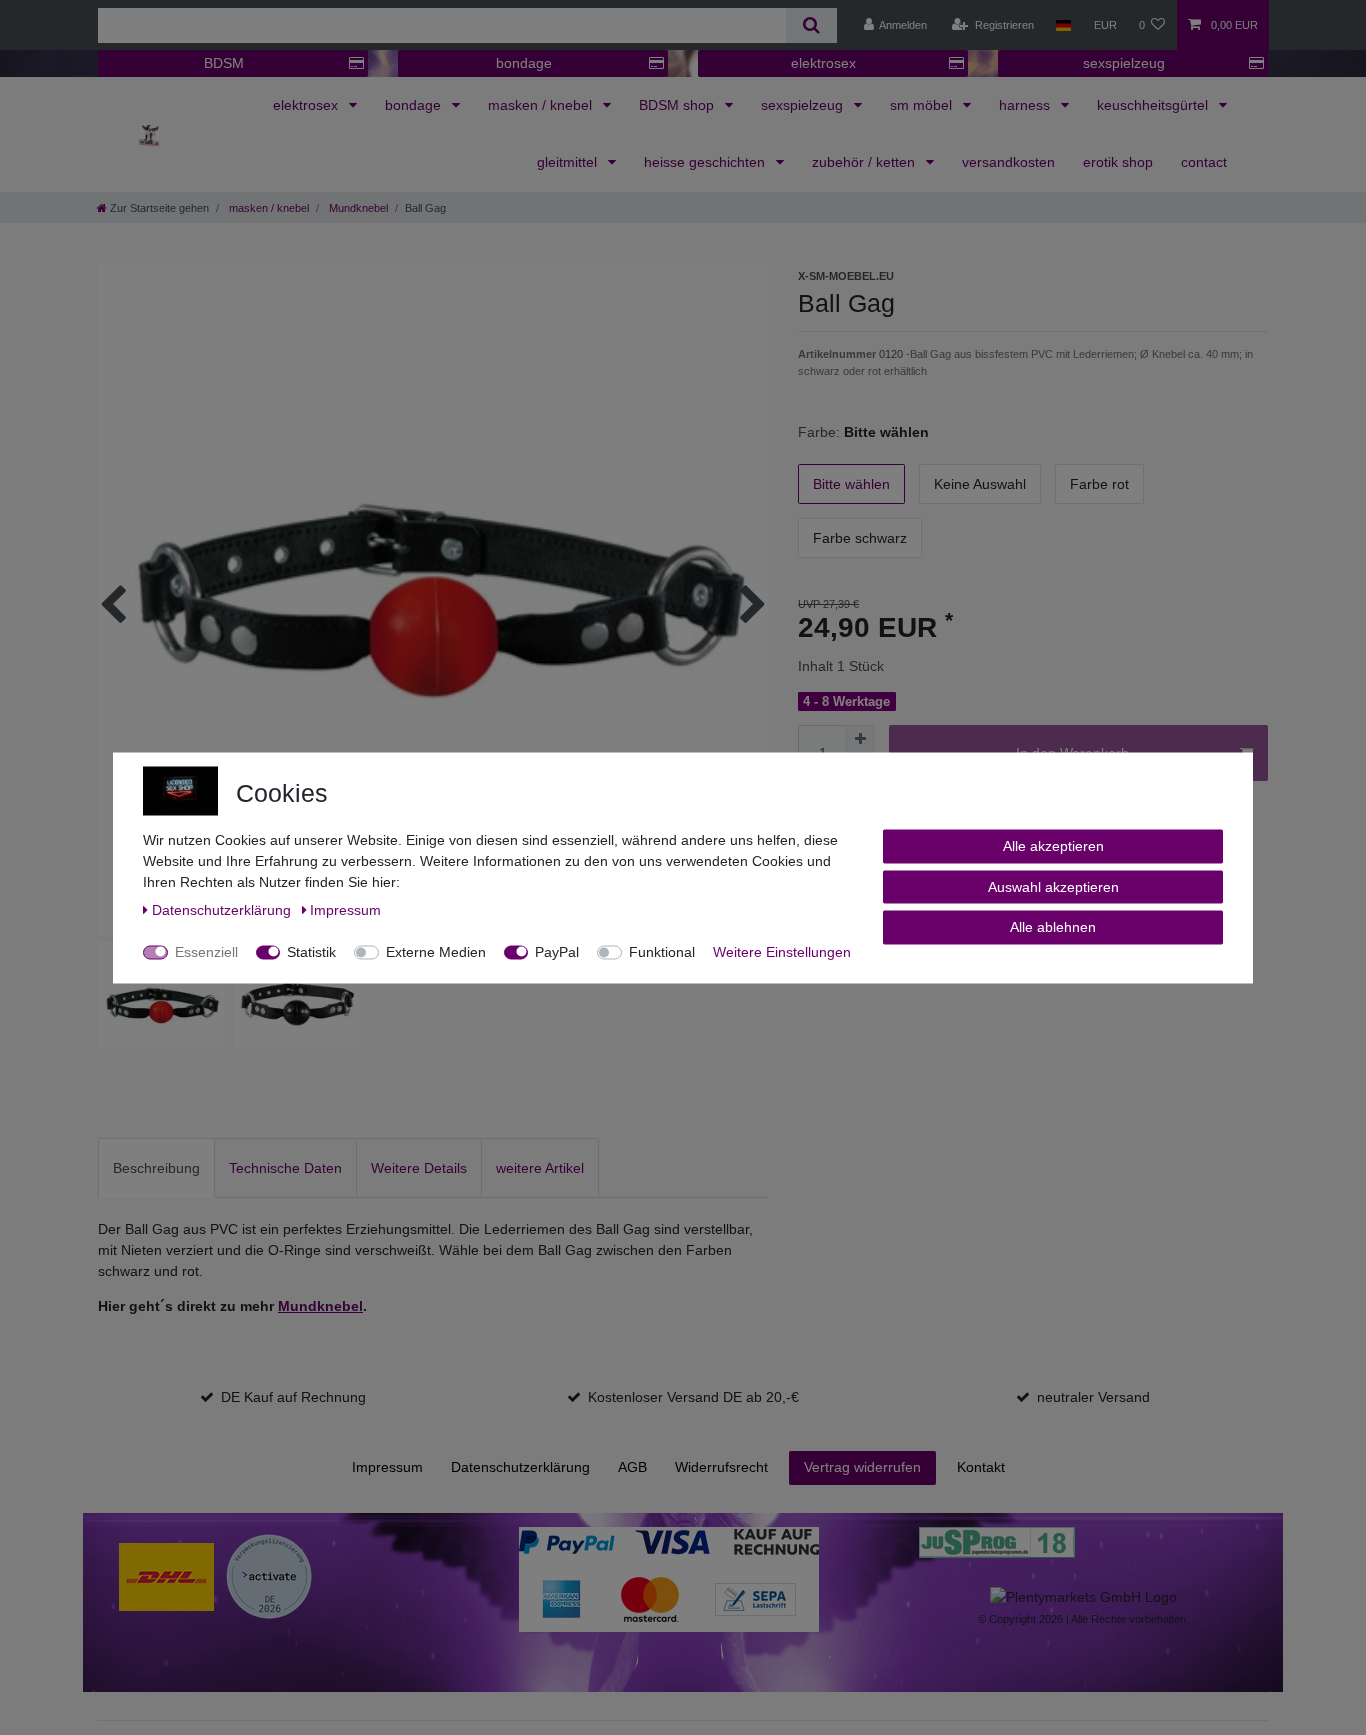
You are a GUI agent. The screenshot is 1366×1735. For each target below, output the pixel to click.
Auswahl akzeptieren (1053, 886)
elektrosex (823, 63)
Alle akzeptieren (1053, 845)
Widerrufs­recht (721, 1467)
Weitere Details (419, 1168)
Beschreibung (156, 1168)
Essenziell (206, 951)
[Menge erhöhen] (860, 739)
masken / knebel (542, 105)
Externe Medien (436, 951)
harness (1026, 105)
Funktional (662, 951)
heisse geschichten (706, 162)
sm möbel (923, 105)
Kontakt (981, 1467)
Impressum (387, 1467)
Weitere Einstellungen (782, 951)
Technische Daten (285, 1168)
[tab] (156, 1167)
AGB (632, 1467)
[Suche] (811, 25)
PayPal (557, 951)
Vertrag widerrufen (862, 1467)
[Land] (1063, 25)
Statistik (311, 951)
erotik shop (1118, 162)
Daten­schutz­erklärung (520, 1467)
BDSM (224, 63)
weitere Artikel (540, 1168)
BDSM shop (678, 105)
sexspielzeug (1124, 63)
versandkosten (1008, 162)
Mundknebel (357, 208)
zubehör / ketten (865, 162)
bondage (524, 63)
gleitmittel (569, 162)
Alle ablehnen (1053, 926)
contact (1204, 162)
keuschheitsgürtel (1154, 105)
